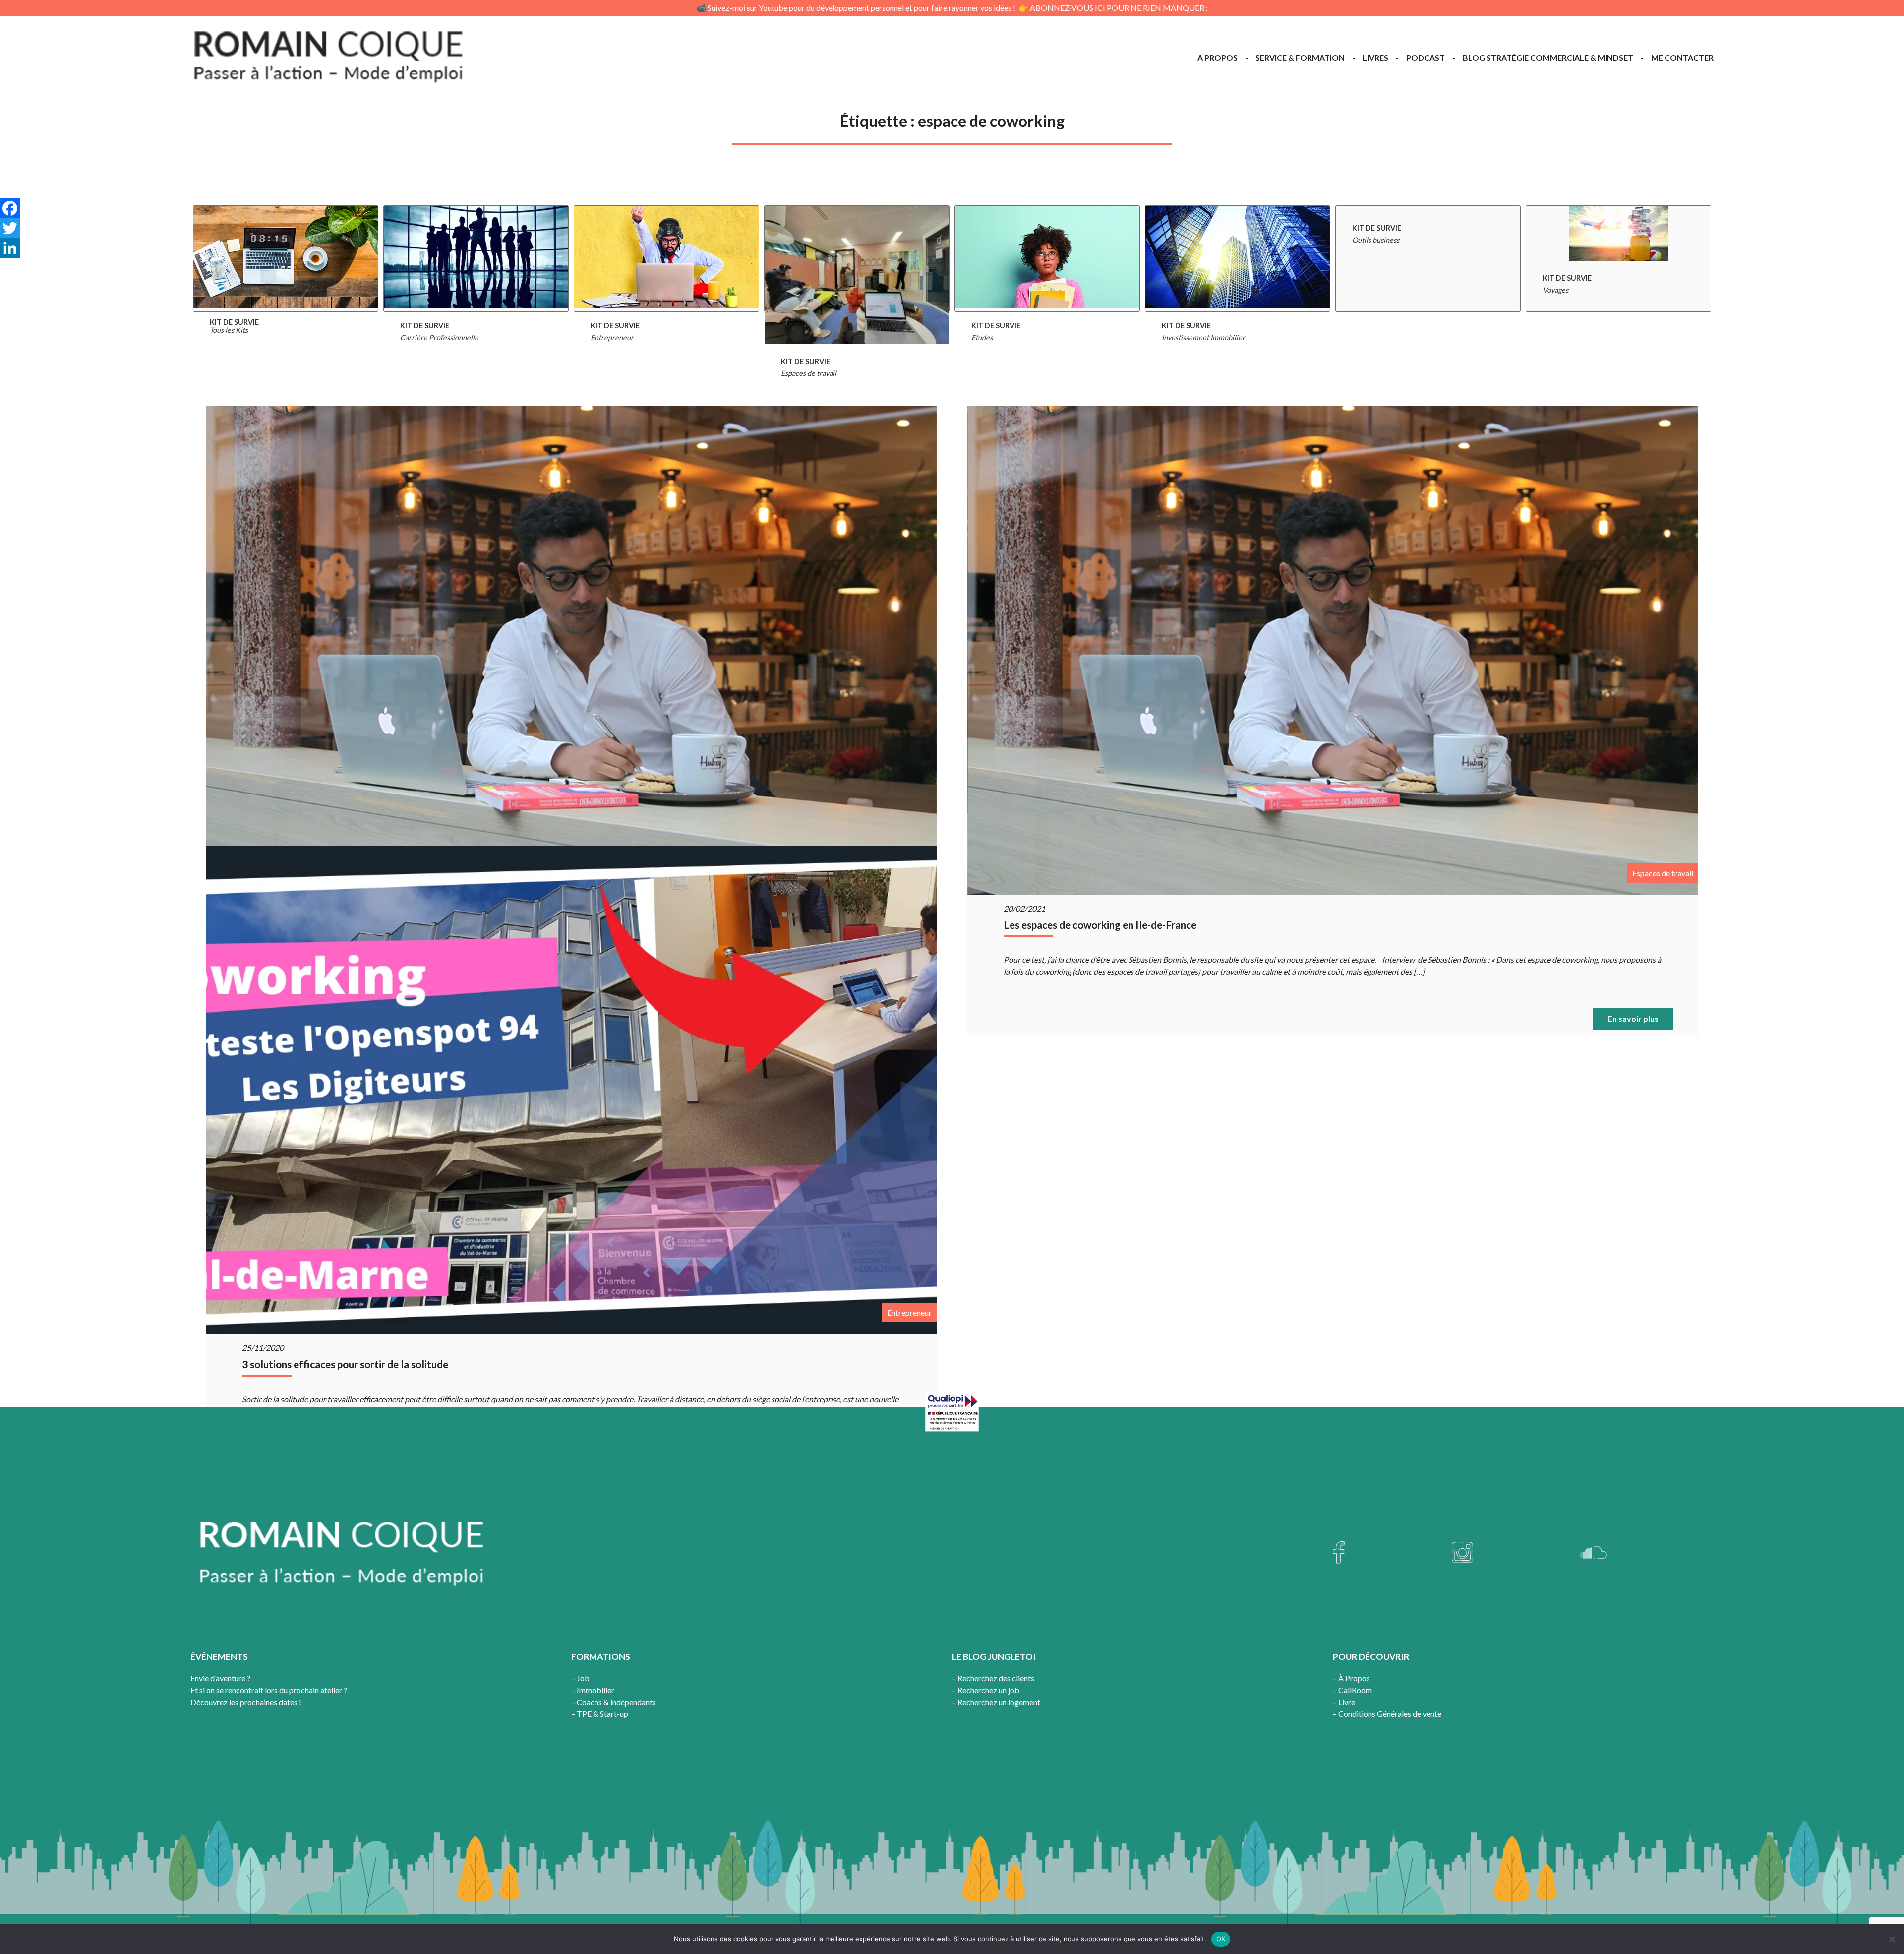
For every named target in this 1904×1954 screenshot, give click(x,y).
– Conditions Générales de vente (1387, 1714)
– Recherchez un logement (996, 1702)
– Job (580, 1678)
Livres (1375, 57)
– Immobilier (593, 1690)
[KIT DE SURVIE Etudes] (1047, 259)
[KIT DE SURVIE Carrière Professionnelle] (476, 259)
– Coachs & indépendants (614, 1702)
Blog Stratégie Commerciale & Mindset (1548, 57)
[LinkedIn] (10, 248)
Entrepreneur (909, 1313)
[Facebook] (10, 208)
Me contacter (1682, 57)
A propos (1218, 57)
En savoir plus (1633, 1018)
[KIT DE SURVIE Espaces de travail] (857, 259)
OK (1221, 1939)
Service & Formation (1300, 57)
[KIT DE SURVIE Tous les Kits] (286, 259)
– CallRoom (1352, 1690)
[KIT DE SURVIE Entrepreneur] (666, 259)
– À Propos (1351, 1678)
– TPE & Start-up (600, 1714)
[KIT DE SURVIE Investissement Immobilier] (1238, 259)
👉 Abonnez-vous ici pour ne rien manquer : (1113, 8)
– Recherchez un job (986, 1690)
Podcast (1426, 57)
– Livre (1344, 1702)
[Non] (1892, 1939)
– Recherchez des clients (993, 1678)
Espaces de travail (1663, 873)
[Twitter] (10, 228)
